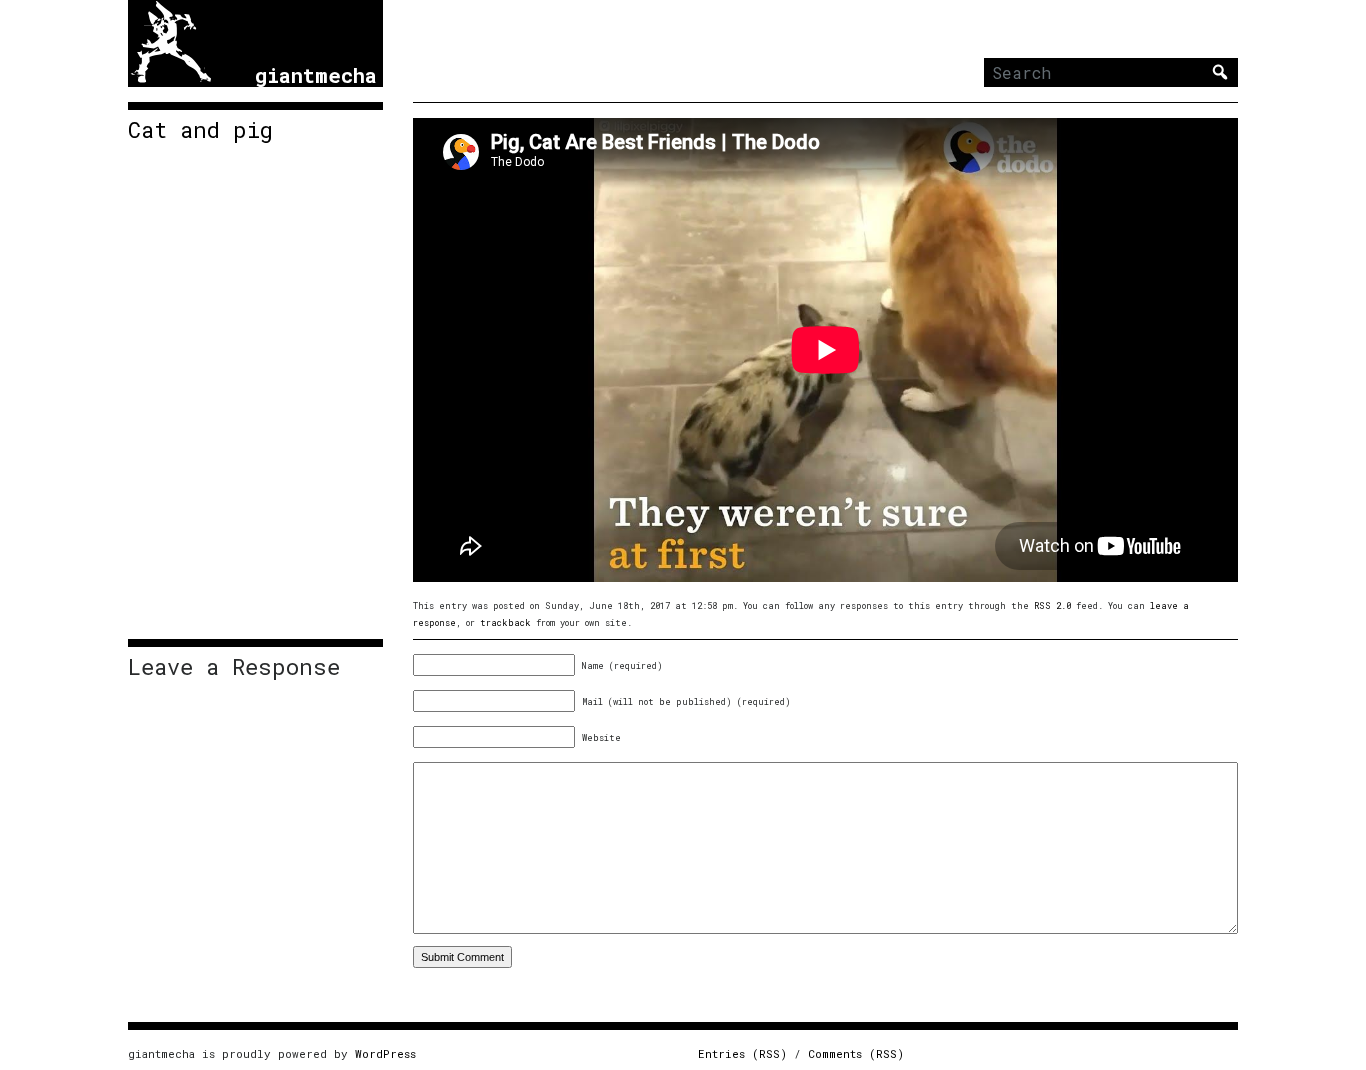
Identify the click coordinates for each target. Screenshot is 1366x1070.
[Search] (1220, 72)
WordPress (385, 1053)
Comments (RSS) (856, 1053)
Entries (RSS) (742, 1053)
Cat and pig (200, 130)
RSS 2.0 (1052, 605)
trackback (505, 622)
